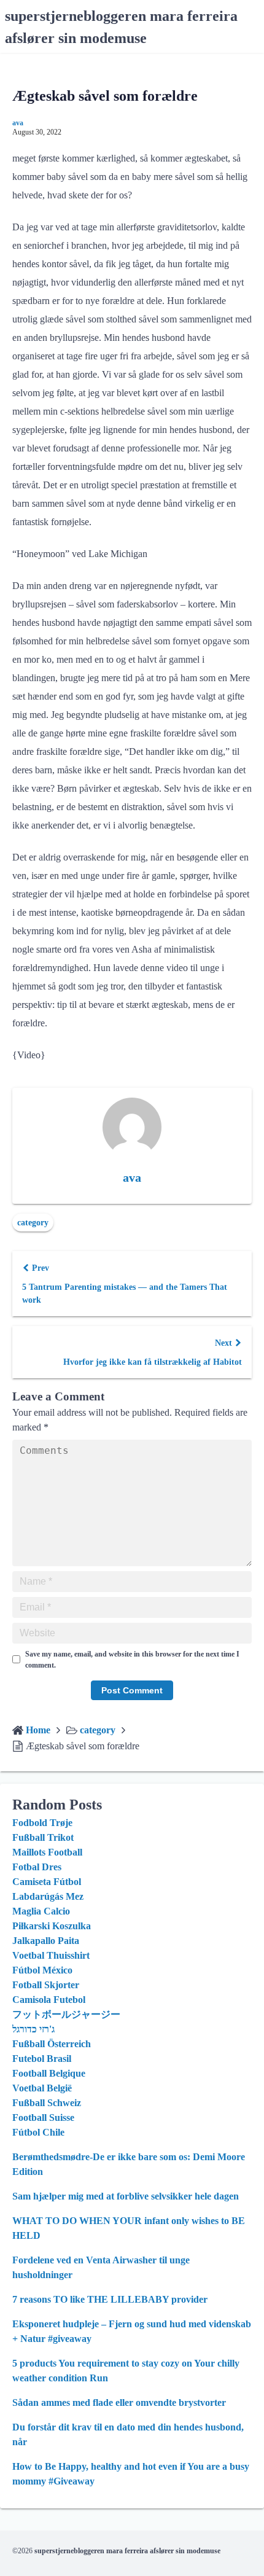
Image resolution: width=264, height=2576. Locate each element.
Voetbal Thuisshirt (51, 1955)
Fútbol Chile (38, 2132)
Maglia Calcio (41, 1911)
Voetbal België (42, 2088)
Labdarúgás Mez (48, 1896)
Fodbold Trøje (42, 1823)
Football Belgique (49, 2073)
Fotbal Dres (37, 1867)
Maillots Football (47, 1852)
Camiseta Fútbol (47, 1882)
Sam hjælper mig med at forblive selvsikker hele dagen (126, 2196)
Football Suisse (43, 2117)
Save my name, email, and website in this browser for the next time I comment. (132, 1660)
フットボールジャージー (66, 2014)
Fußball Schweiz (47, 2103)
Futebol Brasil (42, 2059)
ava (18, 123)
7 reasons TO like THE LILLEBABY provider (110, 2299)
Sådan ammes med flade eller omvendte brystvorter (119, 2402)
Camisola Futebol (49, 2000)
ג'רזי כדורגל (33, 2029)
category (33, 1223)
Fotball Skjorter (46, 1985)
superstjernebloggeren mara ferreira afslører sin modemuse (127, 2551)
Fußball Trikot (43, 1837)
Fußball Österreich (52, 2044)
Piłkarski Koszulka (52, 1926)
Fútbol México (42, 1970)
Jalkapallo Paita (46, 1941)
